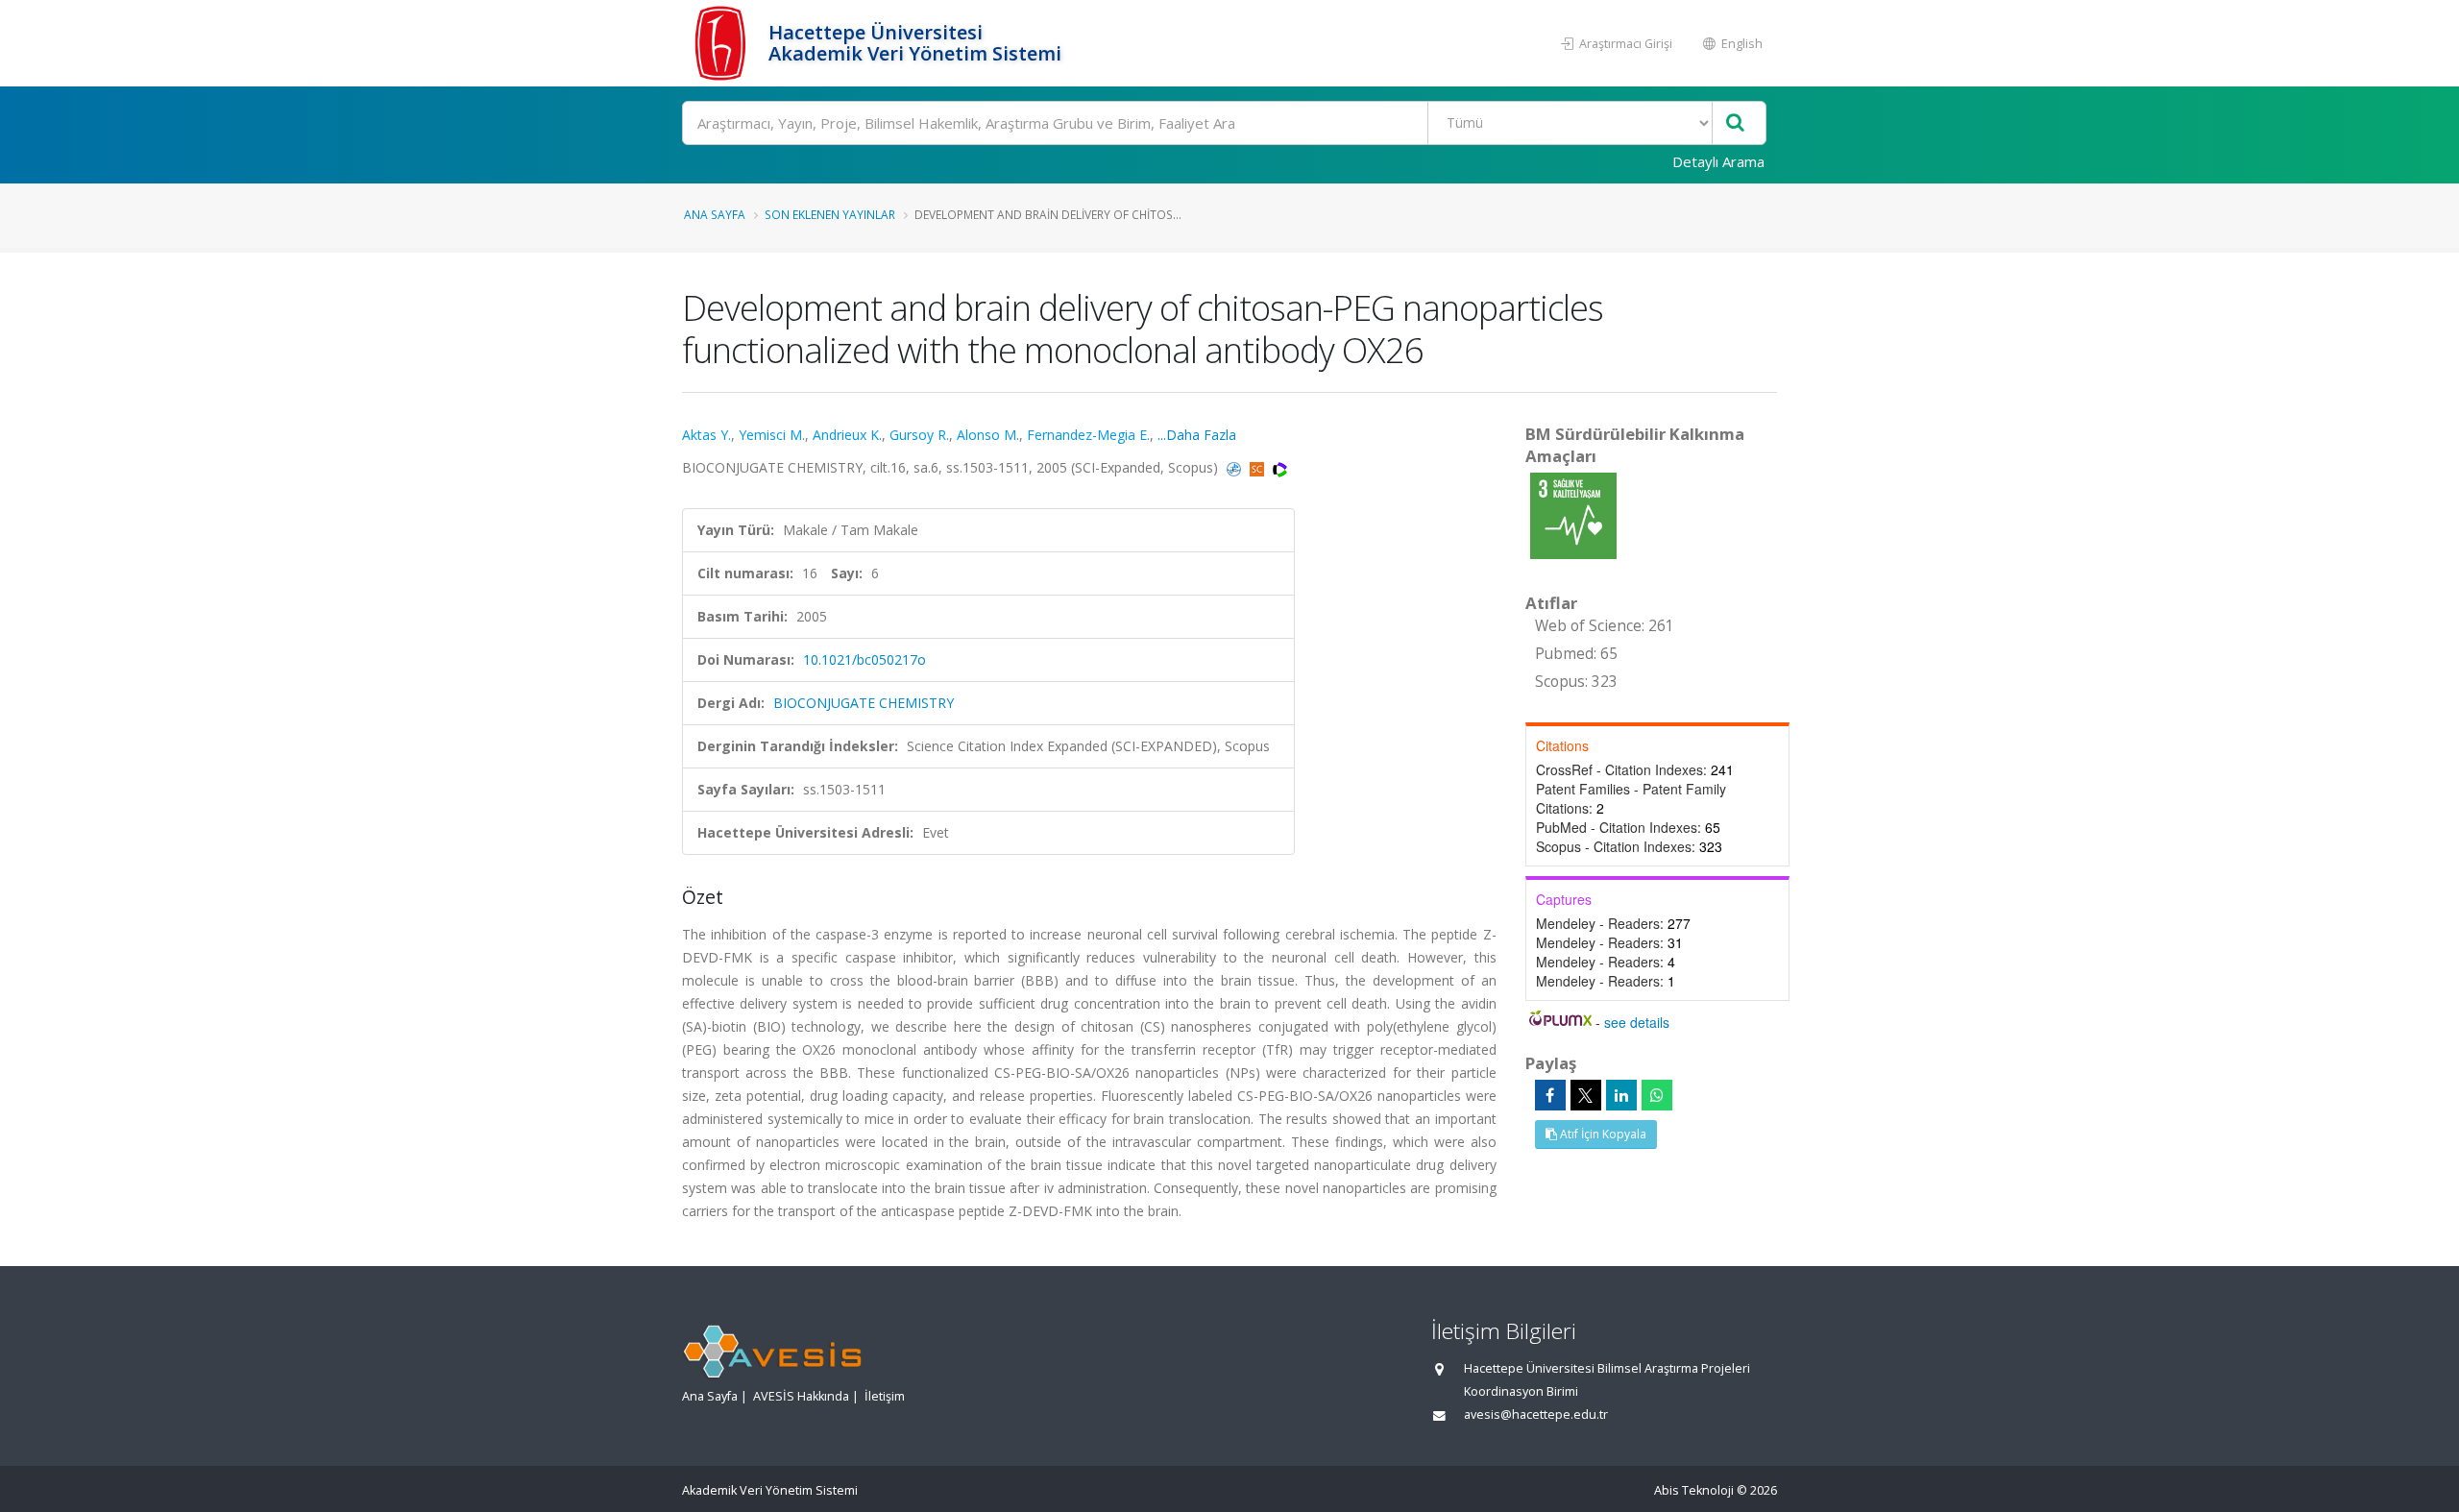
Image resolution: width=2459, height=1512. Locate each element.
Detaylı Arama (1718, 161)
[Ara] (1735, 123)
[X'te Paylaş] (1586, 1095)
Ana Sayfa (715, 214)
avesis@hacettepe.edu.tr (1536, 1414)
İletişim (885, 1396)
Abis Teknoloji (1694, 1490)
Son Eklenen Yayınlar (830, 214)
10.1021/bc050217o (864, 659)
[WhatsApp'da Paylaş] (1657, 1095)
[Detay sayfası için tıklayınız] (1573, 514)
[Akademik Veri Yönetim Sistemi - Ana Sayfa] (723, 43)
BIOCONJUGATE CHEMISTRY (864, 703)
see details (1637, 1022)
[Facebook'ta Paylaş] (1550, 1095)
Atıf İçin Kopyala (1602, 1134)
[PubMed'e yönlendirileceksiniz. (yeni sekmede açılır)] (1236, 467)
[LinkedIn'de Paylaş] (1621, 1095)
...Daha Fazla (1197, 435)
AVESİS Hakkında (801, 1396)
